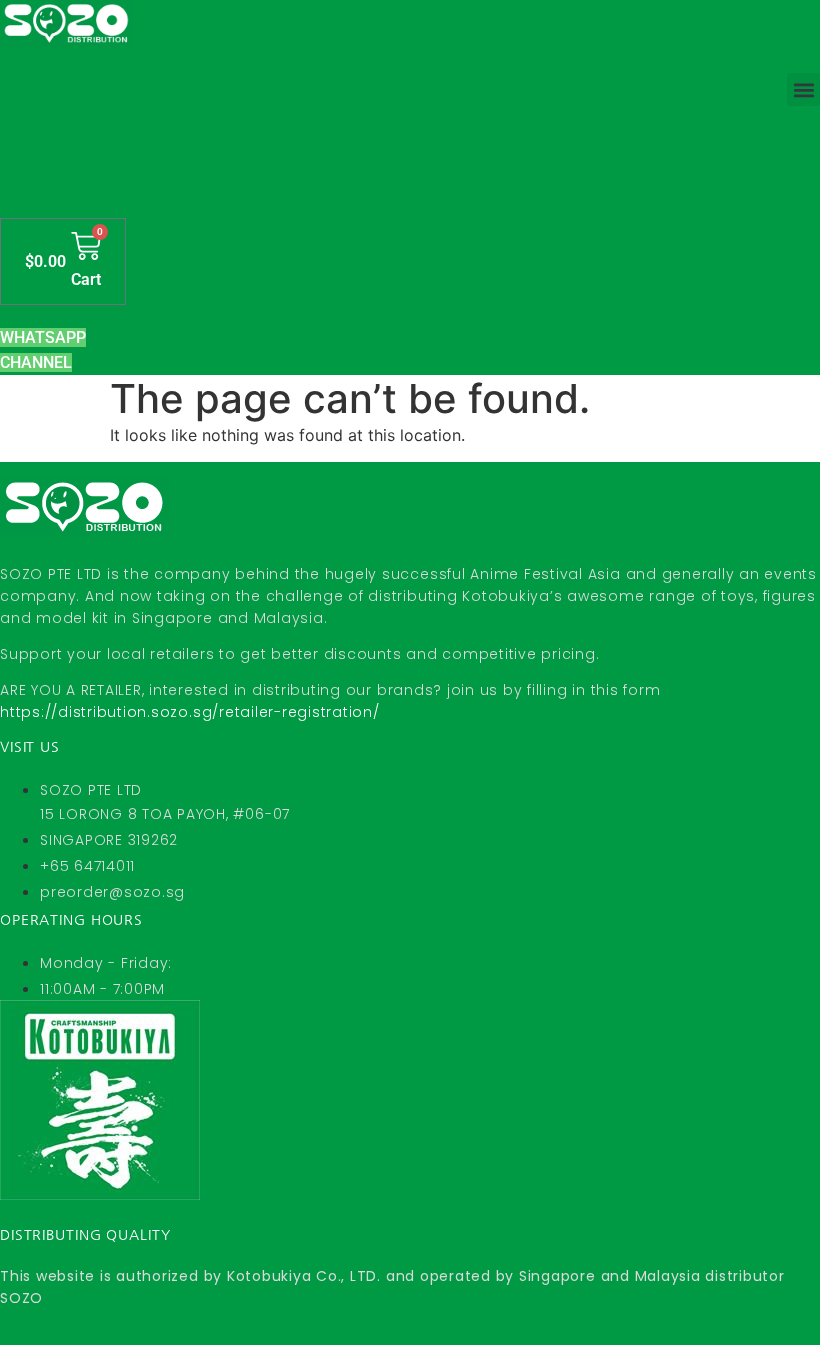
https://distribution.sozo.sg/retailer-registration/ (190, 712)
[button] (803, 89)
